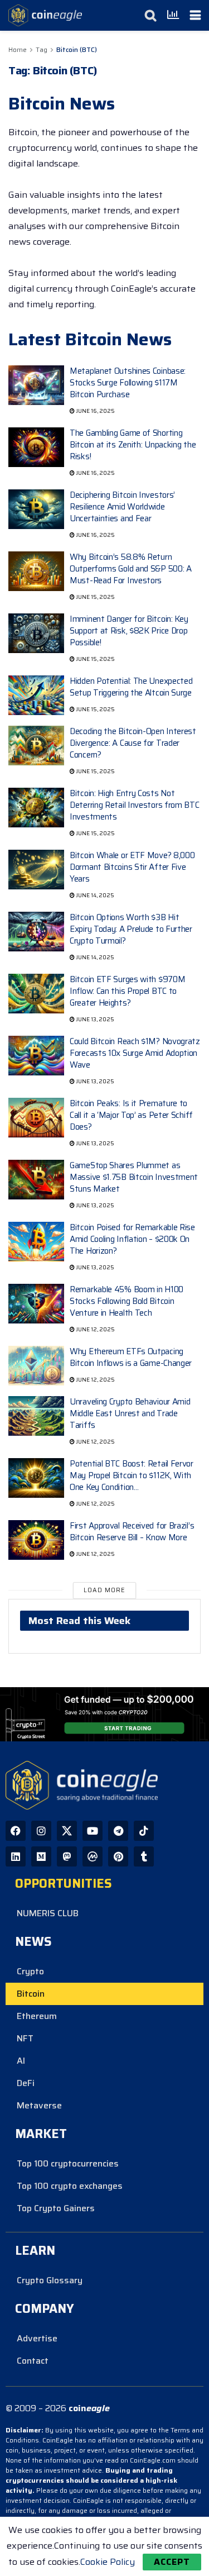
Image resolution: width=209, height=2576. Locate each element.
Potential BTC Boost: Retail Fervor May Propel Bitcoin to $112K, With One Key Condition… (132, 1475)
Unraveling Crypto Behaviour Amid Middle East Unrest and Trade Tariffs (130, 1413)
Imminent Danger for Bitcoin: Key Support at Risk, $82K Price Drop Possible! (129, 631)
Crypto (30, 1971)
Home (18, 49)
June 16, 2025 (95, 411)
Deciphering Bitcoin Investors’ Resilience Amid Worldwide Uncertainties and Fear (122, 507)
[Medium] (41, 1856)
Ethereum (37, 2016)
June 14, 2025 (94, 895)
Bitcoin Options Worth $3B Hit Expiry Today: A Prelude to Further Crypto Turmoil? (131, 929)
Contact (33, 2361)
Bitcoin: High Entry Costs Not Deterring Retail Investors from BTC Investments (135, 805)
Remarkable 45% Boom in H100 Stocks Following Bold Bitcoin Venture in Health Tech (127, 1301)
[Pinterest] (118, 1856)
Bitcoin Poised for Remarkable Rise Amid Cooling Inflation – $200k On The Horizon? (132, 1239)
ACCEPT (172, 2562)
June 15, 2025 (95, 597)
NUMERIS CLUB (48, 1913)
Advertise (37, 2338)
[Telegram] (118, 1831)
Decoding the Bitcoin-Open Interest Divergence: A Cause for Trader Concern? (133, 743)
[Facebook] (16, 1831)
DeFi (26, 2083)
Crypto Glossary (50, 2280)
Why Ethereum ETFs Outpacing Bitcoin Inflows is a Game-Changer (131, 1357)
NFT (25, 2038)
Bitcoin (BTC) (77, 49)
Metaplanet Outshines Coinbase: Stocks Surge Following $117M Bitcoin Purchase (128, 383)
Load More (104, 1590)
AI (21, 2061)
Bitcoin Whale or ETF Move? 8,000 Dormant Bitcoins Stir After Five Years (132, 867)
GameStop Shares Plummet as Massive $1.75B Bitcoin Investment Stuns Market (134, 1177)
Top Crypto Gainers (56, 2208)
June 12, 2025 (95, 1329)
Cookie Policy (108, 2562)
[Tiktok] (144, 1831)
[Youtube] (93, 1831)
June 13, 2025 (94, 1019)
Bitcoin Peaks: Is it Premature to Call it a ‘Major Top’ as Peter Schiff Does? (131, 1115)
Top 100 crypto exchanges (70, 2186)
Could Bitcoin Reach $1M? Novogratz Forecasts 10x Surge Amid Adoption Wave (135, 1053)
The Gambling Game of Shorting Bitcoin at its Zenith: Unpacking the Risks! (133, 445)
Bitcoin (31, 1994)
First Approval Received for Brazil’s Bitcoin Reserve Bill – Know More (132, 1532)
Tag (42, 49)
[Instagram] (41, 1831)
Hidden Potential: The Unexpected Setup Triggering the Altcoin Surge (131, 687)
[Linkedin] (16, 1856)
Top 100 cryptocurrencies (68, 2163)
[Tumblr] (144, 1856)
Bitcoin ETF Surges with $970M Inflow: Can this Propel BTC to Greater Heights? (127, 991)
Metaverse (39, 2105)
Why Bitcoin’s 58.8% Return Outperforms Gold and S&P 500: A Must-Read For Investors (131, 569)
